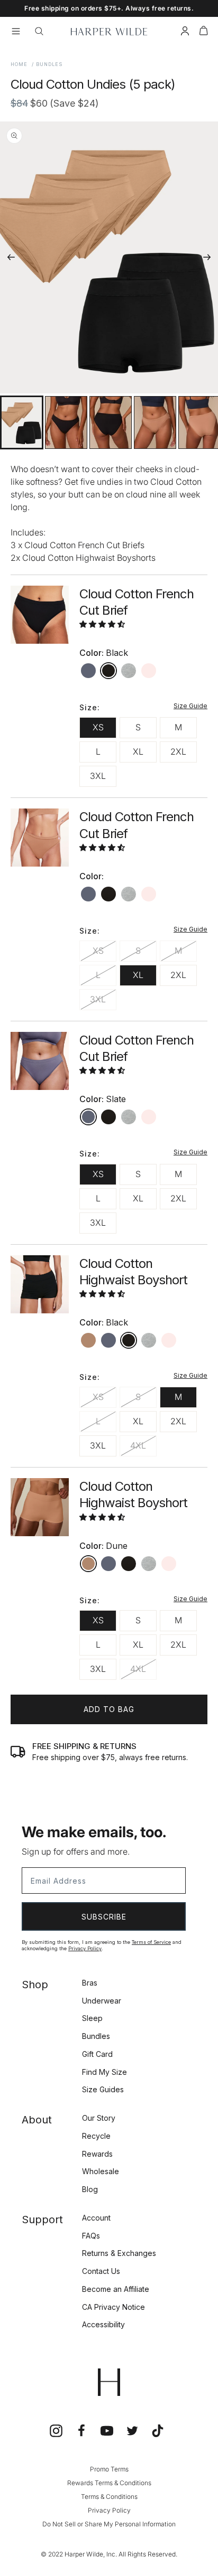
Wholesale (101, 2171)
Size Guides (103, 2089)
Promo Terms (109, 2469)
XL (138, 751)
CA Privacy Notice (113, 2307)
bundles (49, 64)
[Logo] (109, 32)
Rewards (97, 2154)
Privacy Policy (85, 1948)
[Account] (185, 32)
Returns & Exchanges (119, 2253)
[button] (204, 32)
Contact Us (101, 2271)
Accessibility (103, 2324)
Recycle (96, 2136)
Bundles (96, 2036)
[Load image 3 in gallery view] (111, 422)
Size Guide (190, 706)
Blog (90, 2189)
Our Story (99, 2118)
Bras (90, 1983)
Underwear (102, 2001)
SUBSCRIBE (104, 1917)
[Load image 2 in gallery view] (66, 422)
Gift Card (97, 2054)
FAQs (91, 2236)
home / (22, 64)
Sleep (92, 2018)
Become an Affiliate (116, 2289)
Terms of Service (151, 1942)
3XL (98, 776)
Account (96, 2218)
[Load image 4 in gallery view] (155, 422)
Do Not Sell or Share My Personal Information (109, 2524)
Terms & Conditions (109, 2497)
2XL (178, 751)
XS (98, 727)
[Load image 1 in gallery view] (22, 422)
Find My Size (105, 2072)
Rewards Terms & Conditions (109, 2483)
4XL (138, 1445)
